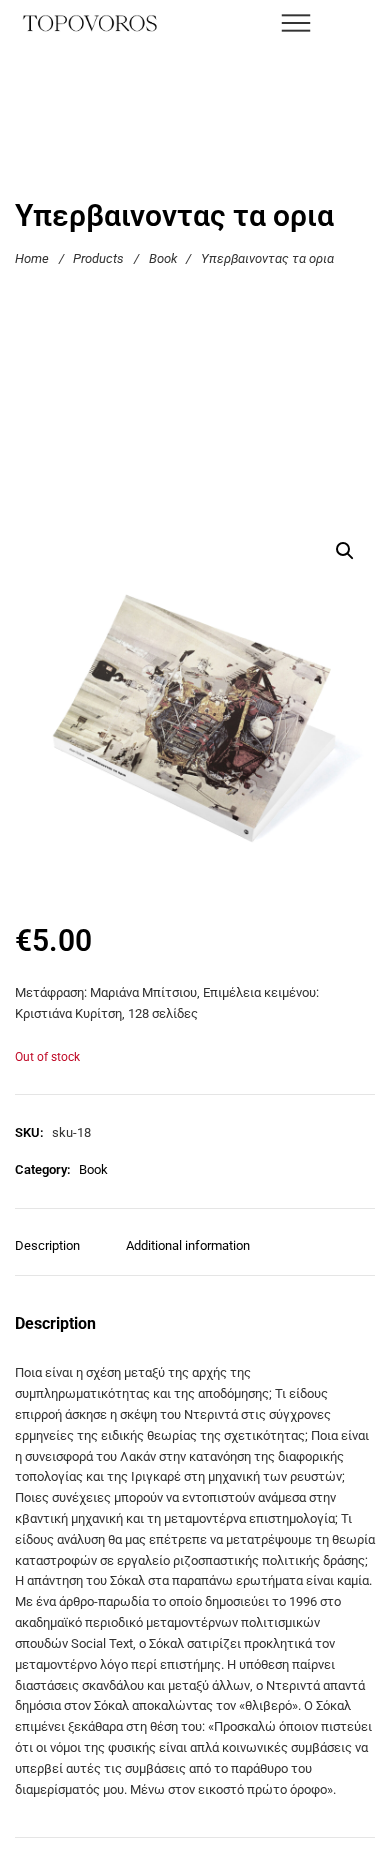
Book (163, 258)
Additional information (188, 1245)
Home (32, 258)
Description (47, 1245)
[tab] (55, 1256)
